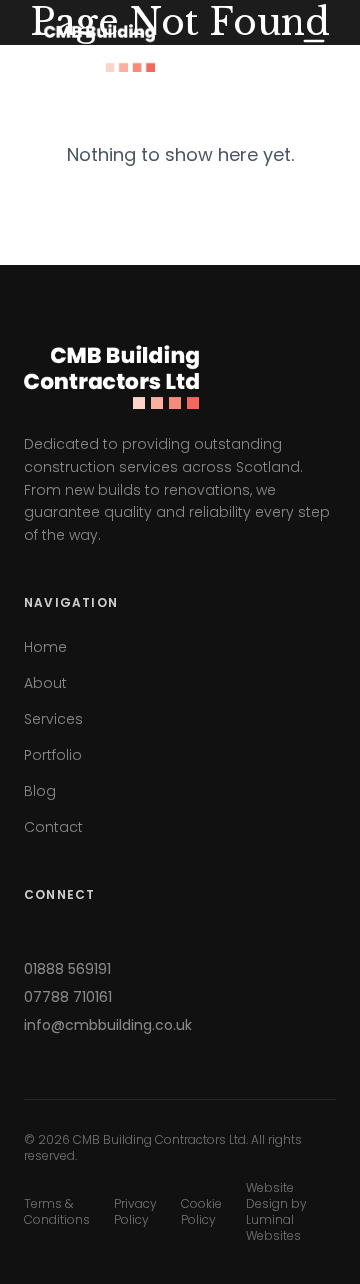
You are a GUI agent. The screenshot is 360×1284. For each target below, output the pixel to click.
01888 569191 (67, 969)
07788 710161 (68, 997)
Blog (40, 791)
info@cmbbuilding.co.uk (108, 1025)
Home (45, 647)
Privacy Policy (135, 1212)
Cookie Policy (201, 1212)
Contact (53, 827)
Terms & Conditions (57, 1212)
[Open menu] (314, 48)
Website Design (270, 1195)
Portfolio (53, 755)
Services (53, 719)
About (45, 683)
